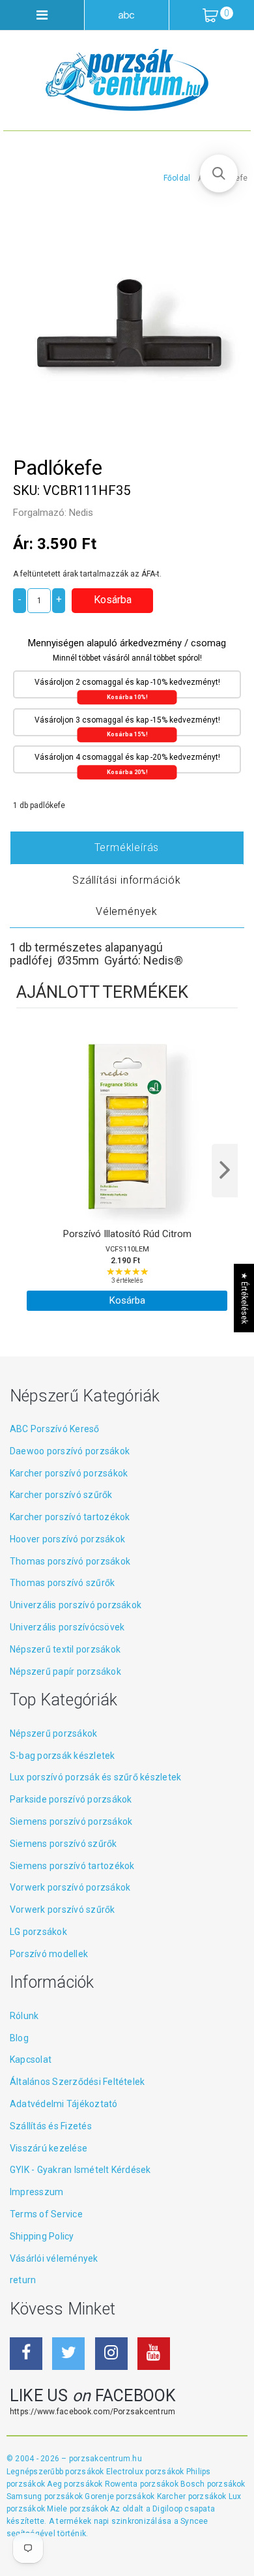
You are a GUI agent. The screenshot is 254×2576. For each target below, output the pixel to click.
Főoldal (177, 178)
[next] (225, 1171)
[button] (219, 173)
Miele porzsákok (78, 2509)
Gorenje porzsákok (120, 2496)
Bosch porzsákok (213, 2484)
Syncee (194, 2521)
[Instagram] (111, 2354)
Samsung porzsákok (46, 2496)
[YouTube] (154, 2354)
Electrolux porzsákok (145, 2472)
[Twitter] (68, 2354)
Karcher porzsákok (193, 2496)
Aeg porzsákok (76, 2484)
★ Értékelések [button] (244, 1298)
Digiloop (167, 2509)
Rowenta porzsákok (143, 2484)
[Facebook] (26, 2354)
